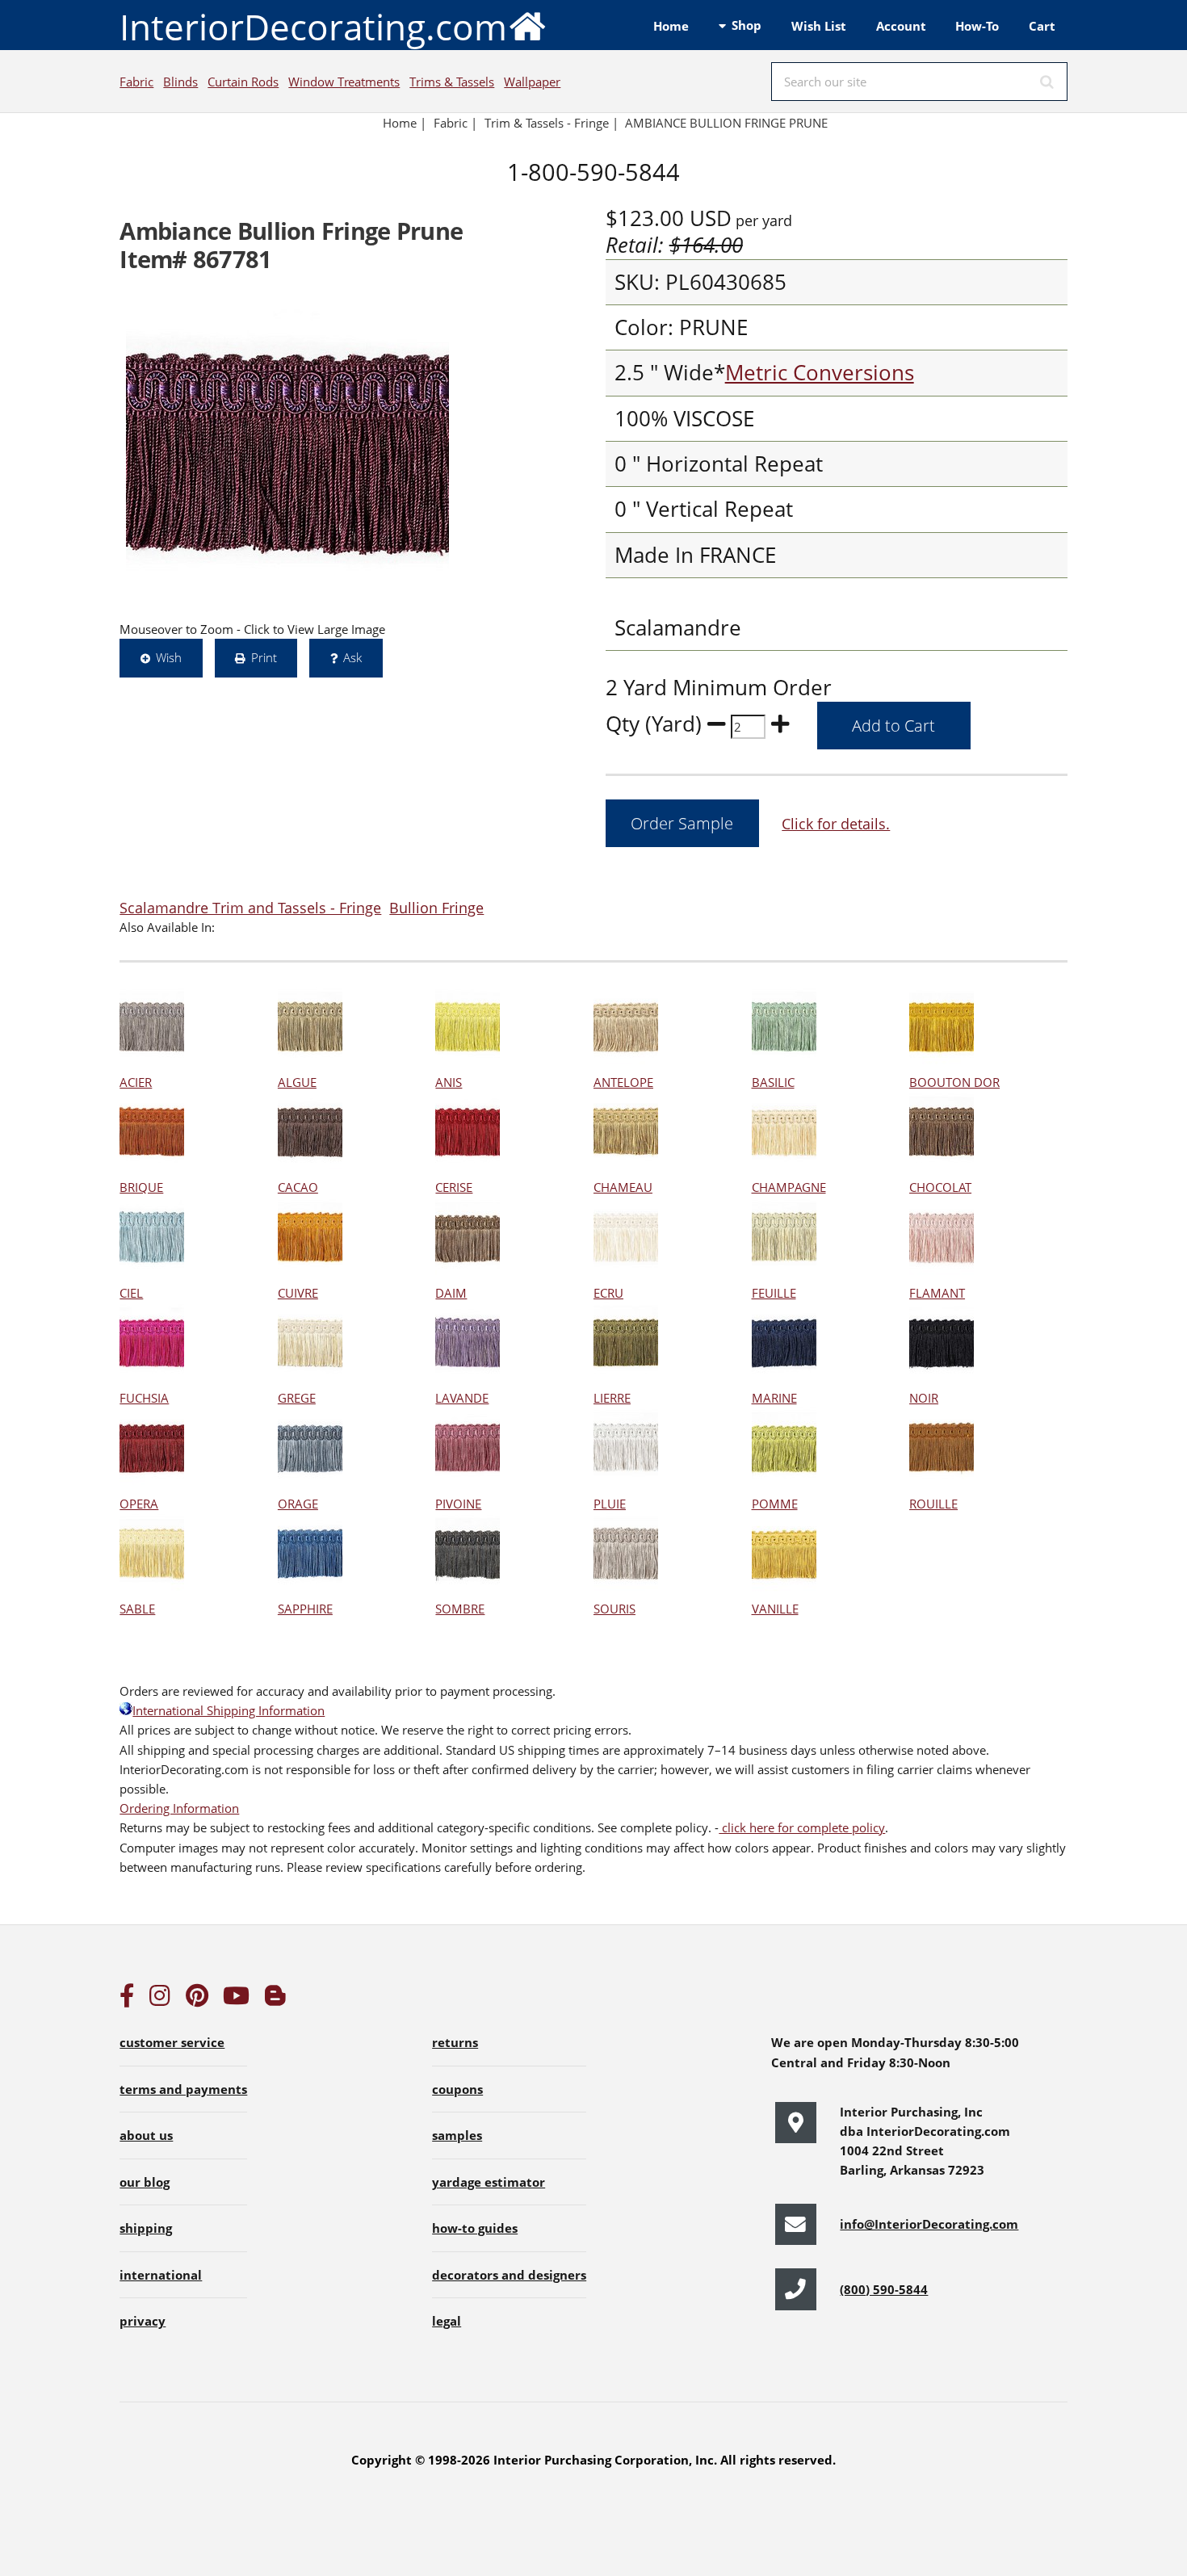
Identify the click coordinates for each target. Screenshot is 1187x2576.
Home (671, 26)
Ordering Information (179, 1808)
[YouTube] (236, 1999)
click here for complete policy (802, 1827)
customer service (172, 2042)
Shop (747, 25)
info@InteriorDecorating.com (929, 2224)
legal (447, 2321)
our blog (145, 2182)
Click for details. (836, 823)
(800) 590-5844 (884, 2289)
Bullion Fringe (436, 907)
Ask (352, 657)
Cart (1042, 26)
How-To (977, 26)
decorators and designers (509, 2275)
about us (146, 2135)
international (161, 2275)
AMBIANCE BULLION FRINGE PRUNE (726, 123)
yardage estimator (489, 2182)
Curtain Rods (243, 82)
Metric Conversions (820, 373)
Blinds (180, 82)
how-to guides (475, 2228)
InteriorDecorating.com (313, 27)
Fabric (136, 82)
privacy (143, 2321)
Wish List (819, 26)
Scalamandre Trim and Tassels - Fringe (250, 907)
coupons (457, 2089)
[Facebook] (127, 1999)
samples (457, 2135)
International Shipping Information (229, 1710)
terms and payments (183, 2089)
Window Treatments (344, 82)
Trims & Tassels (452, 82)
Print (264, 657)
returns (455, 2042)
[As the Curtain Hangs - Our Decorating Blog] (275, 1999)
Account (901, 26)
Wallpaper (532, 82)
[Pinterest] (197, 1999)
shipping (146, 2228)
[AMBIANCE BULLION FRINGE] (287, 453)
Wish (169, 657)
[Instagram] (160, 1999)
